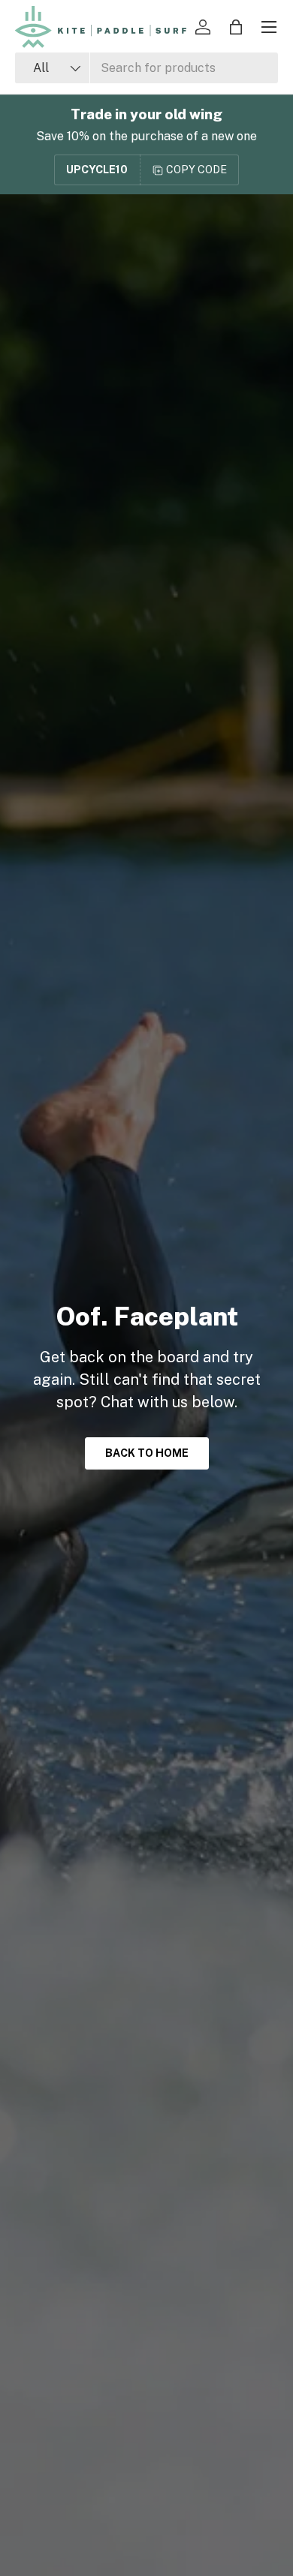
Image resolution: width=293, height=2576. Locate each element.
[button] (236, 27)
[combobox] (146, 68)
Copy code (196, 170)
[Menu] (269, 27)
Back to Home (147, 1453)
